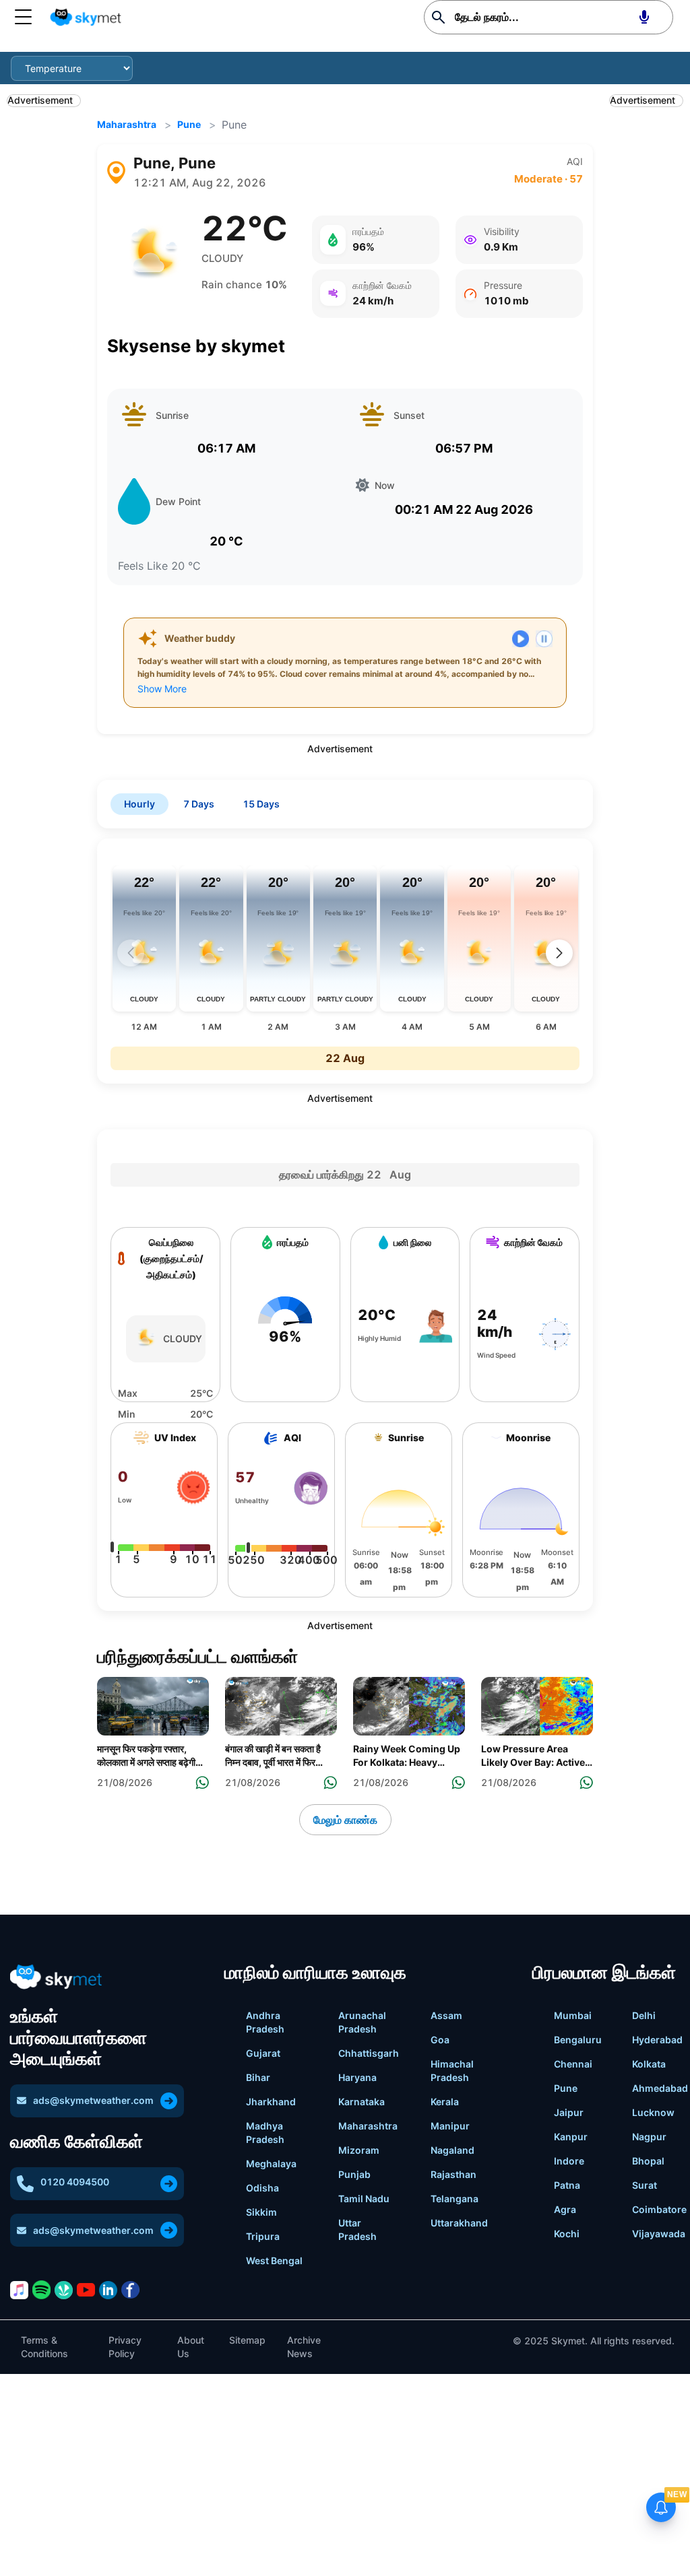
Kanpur (571, 2137)
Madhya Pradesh (265, 2133)
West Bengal (274, 2260)
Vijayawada (659, 2234)
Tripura (263, 2236)
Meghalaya (271, 2164)
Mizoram (359, 2150)
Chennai (573, 2064)
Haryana (357, 2077)
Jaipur (569, 2112)
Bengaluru (578, 2040)
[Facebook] (130, 2290)
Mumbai (573, 2015)
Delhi (644, 2015)
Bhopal (648, 2161)
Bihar (258, 2077)
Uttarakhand (459, 2223)
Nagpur (649, 2137)
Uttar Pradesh (357, 2230)
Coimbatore (659, 2209)
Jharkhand (271, 2102)
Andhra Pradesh (265, 2022)
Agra (565, 2209)
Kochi (567, 2234)
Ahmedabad (660, 2088)
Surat (645, 2185)
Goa (440, 2040)
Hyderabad (657, 2040)
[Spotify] (41, 2290)
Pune (189, 124)
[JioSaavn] (64, 2290)
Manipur (450, 2126)
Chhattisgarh (369, 2053)
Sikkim (261, 2212)
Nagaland (452, 2150)
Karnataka (362, 2102)
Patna (567, 2185)
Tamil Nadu (364, 2199)
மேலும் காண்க (345, 1820)
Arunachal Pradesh (362, 2022)
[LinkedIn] (108, 2290)
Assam (446, 2015)
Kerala (445, 2102)
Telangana (454, 2199)
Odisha (262, 2188)
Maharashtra (127, 124)
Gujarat (263, 2053)
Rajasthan (453, 2174)
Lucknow (653, 2112)
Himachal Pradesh (452, 2071)
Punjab (354, 2174)
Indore (569, 2161)
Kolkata (649, 2064)
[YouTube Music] (86, 2289)
